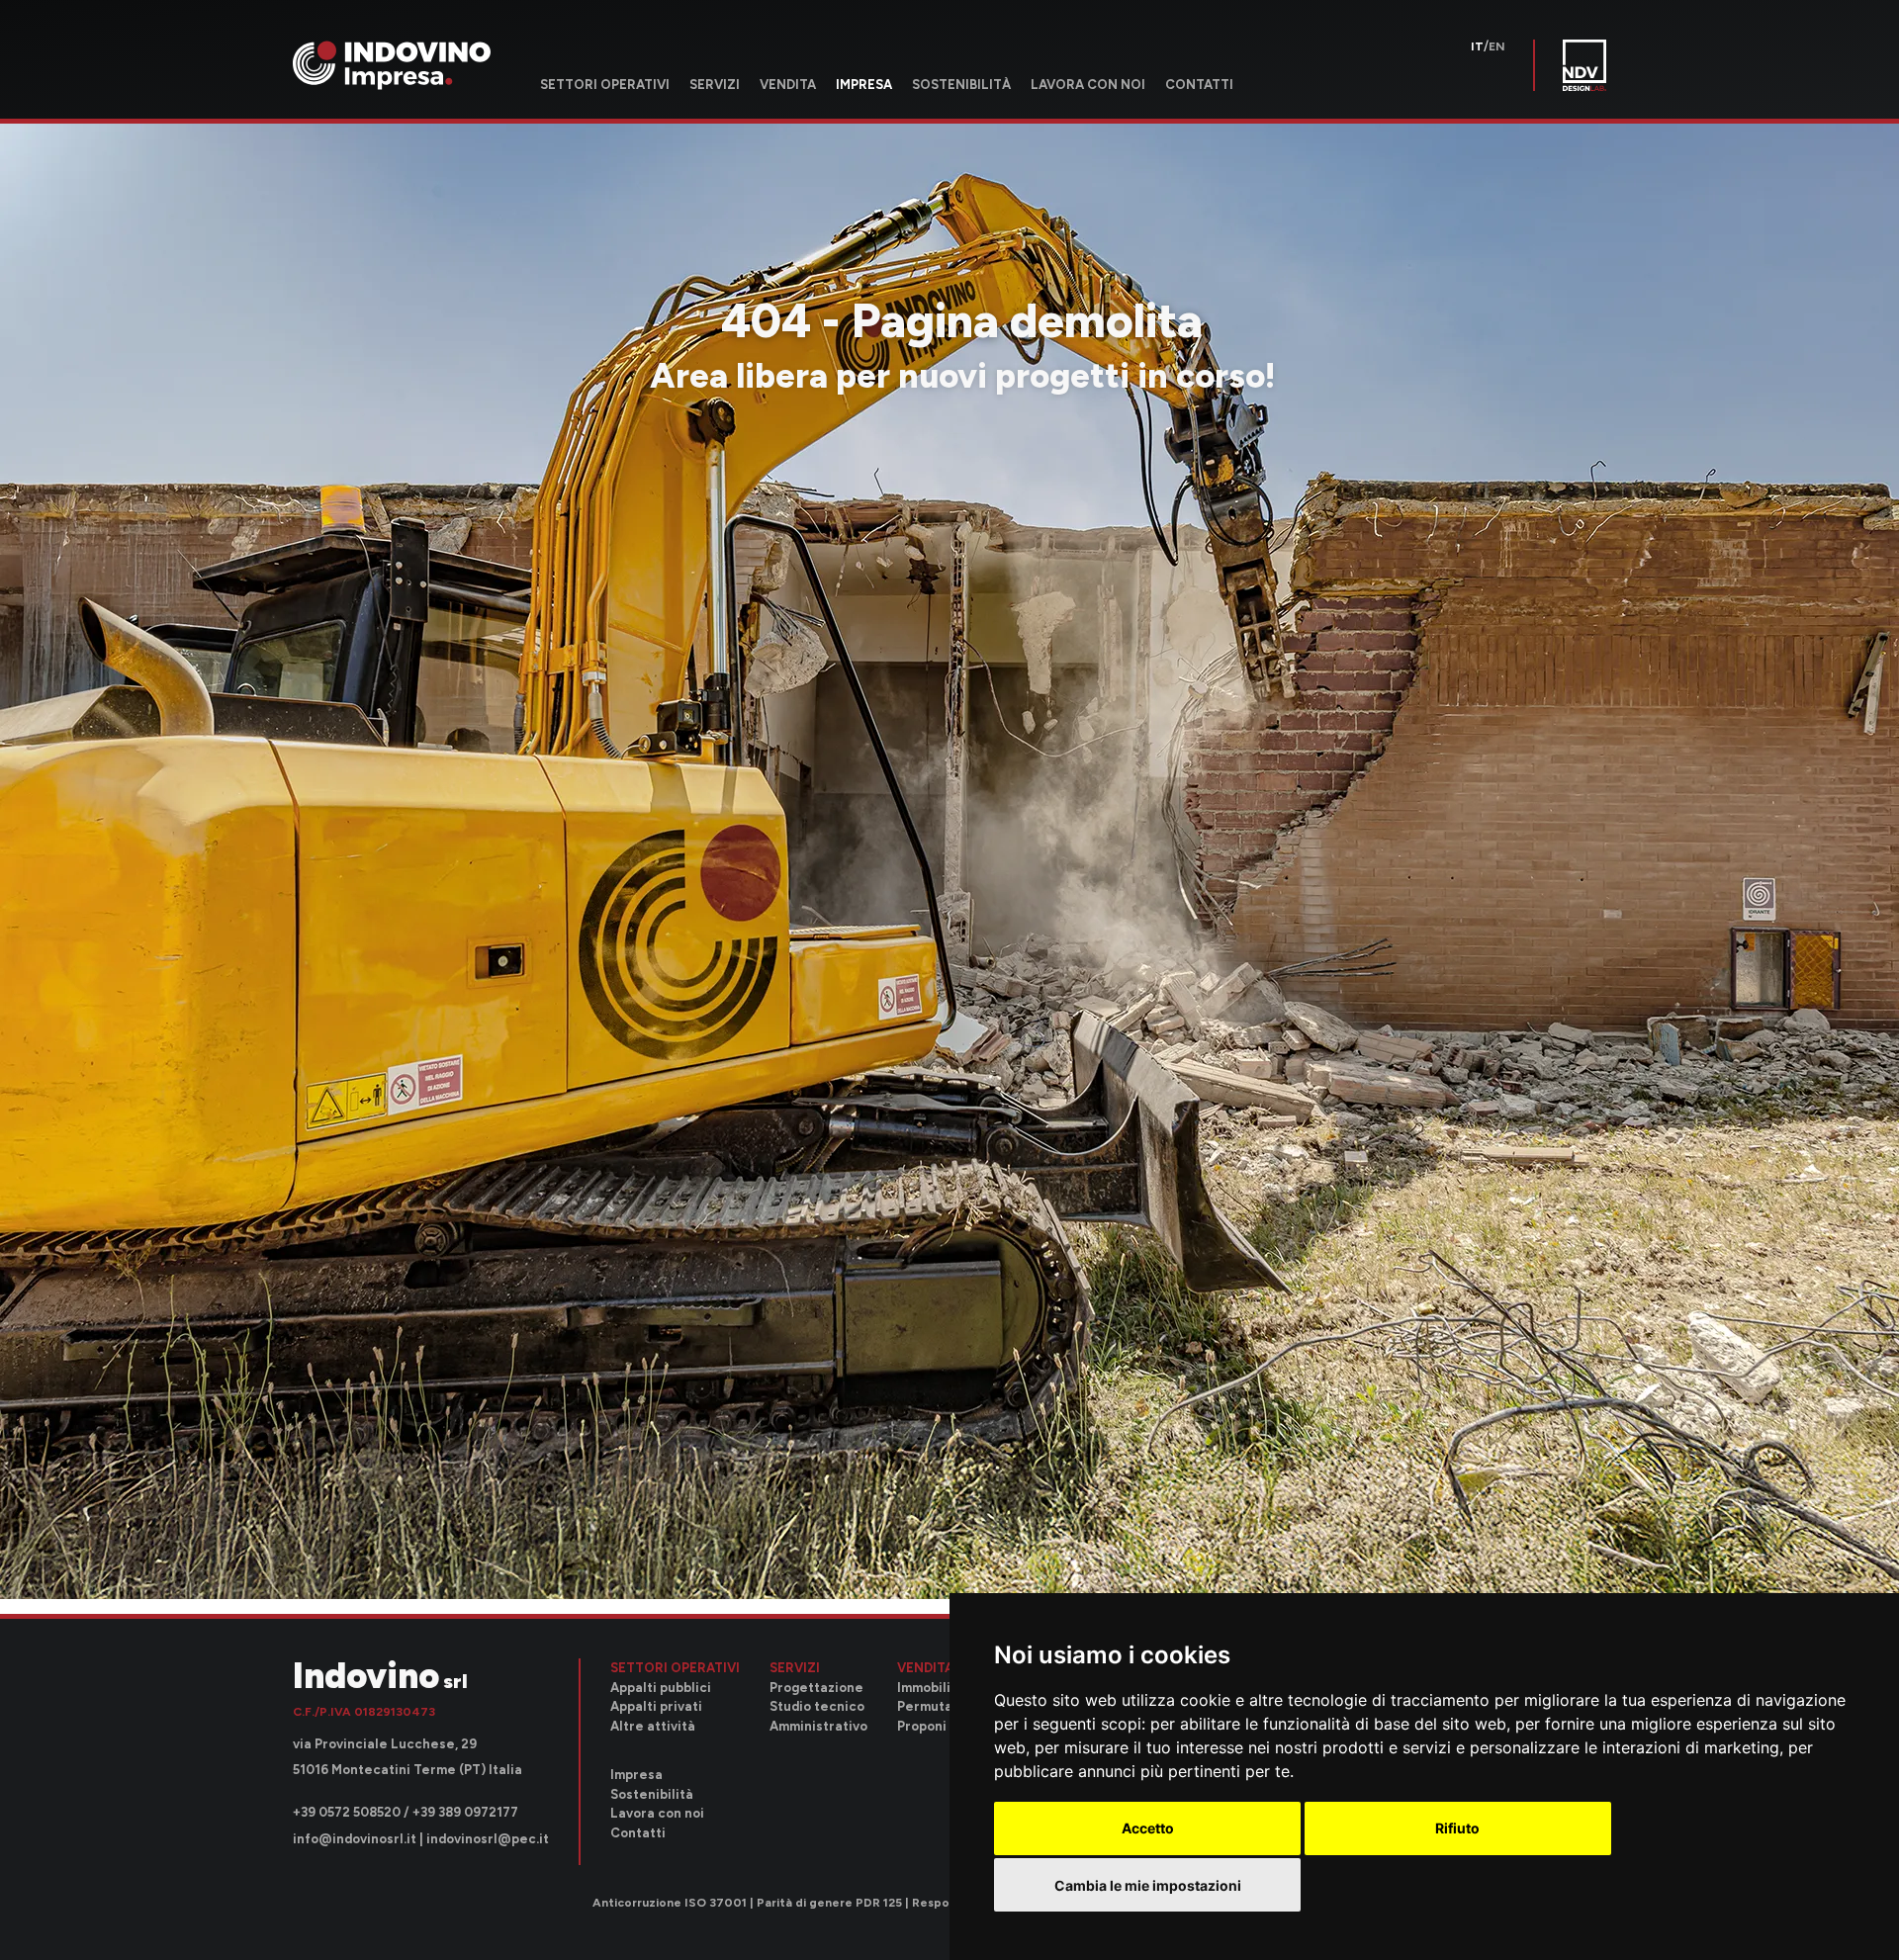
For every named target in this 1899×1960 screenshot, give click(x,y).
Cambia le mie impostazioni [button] (1148, 1885)
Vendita (788, 85)
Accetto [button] (1148, 1828)
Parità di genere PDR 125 (829, 1903)
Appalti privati (656, 1706)
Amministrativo (818, 1726)
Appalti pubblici (661, 1688)
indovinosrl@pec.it (488, 1839)
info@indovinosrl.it (355, 1839)
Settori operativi (605, 85)
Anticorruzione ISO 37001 (670, 1903)
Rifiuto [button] (1457, 1828)
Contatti (1199, 85)
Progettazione (816, 1688)
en (1497, 46)
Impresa (864, 85)
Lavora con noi (1088, 85)
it (1477, 46)
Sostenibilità (961, 85)
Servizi (715, 85)
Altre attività (653, 1726)
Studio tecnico (817, 1706)
